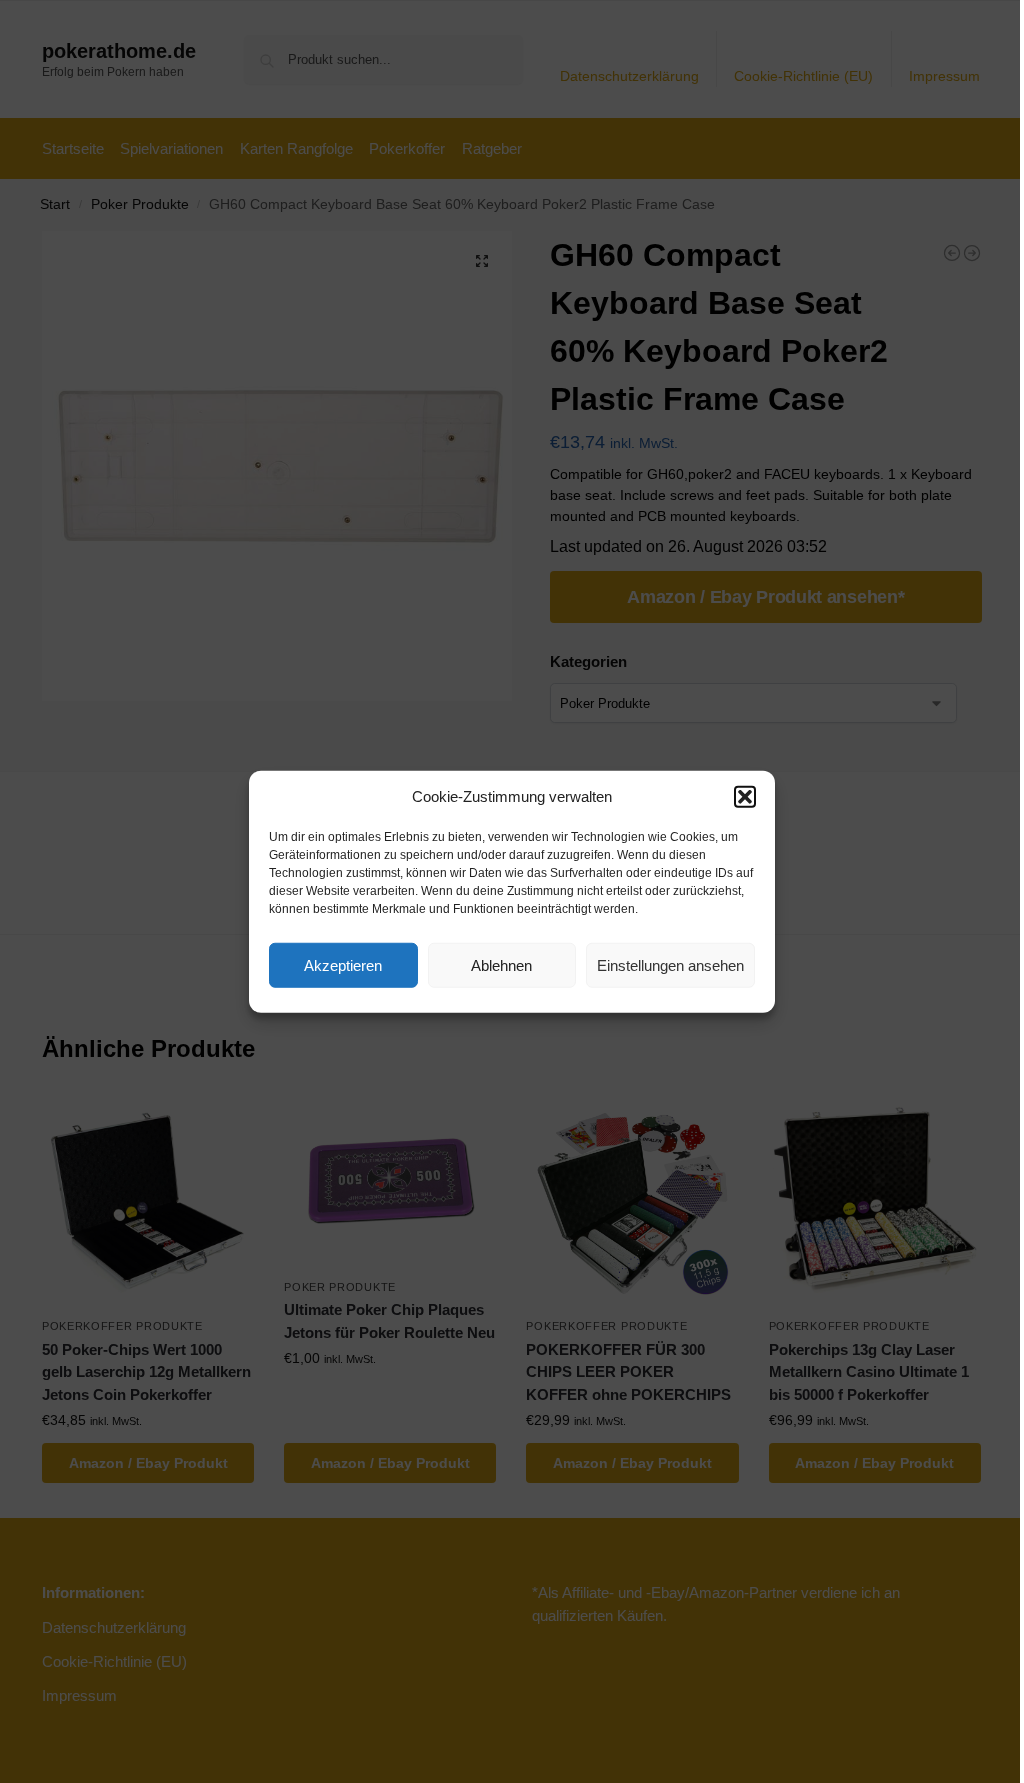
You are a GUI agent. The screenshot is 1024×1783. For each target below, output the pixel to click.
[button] (745, 797)
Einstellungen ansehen (670, 964)
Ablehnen (501, 964)
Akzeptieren (343, 964)
